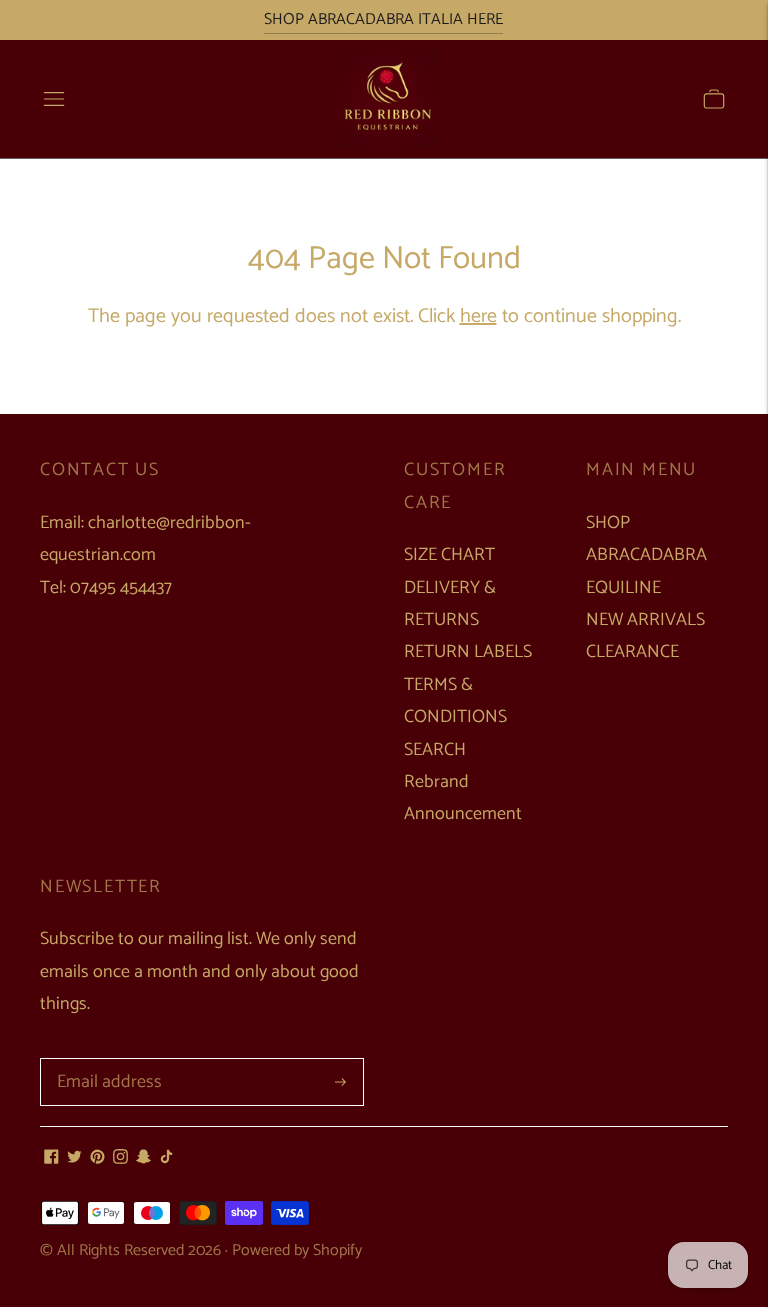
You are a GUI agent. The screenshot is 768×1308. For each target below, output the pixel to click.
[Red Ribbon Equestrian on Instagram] (120, 1159)
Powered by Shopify (297, 1250)
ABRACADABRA (646, 555)
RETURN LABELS (468, 652)
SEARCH (435, 750)
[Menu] (54, 99)
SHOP (608, 523)
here (478, 316)
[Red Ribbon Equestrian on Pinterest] (97, 1159)
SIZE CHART (449, 555)
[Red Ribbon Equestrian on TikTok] (166, 1159)
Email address (105, 1060)
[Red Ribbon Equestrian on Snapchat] (143, 1159)
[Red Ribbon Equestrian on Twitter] (74, 1159)
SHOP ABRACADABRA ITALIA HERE (383, 19)
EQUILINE (623, 588)
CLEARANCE (632, 652)
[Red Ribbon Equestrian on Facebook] (51, 1159)
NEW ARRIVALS (645, 620)
